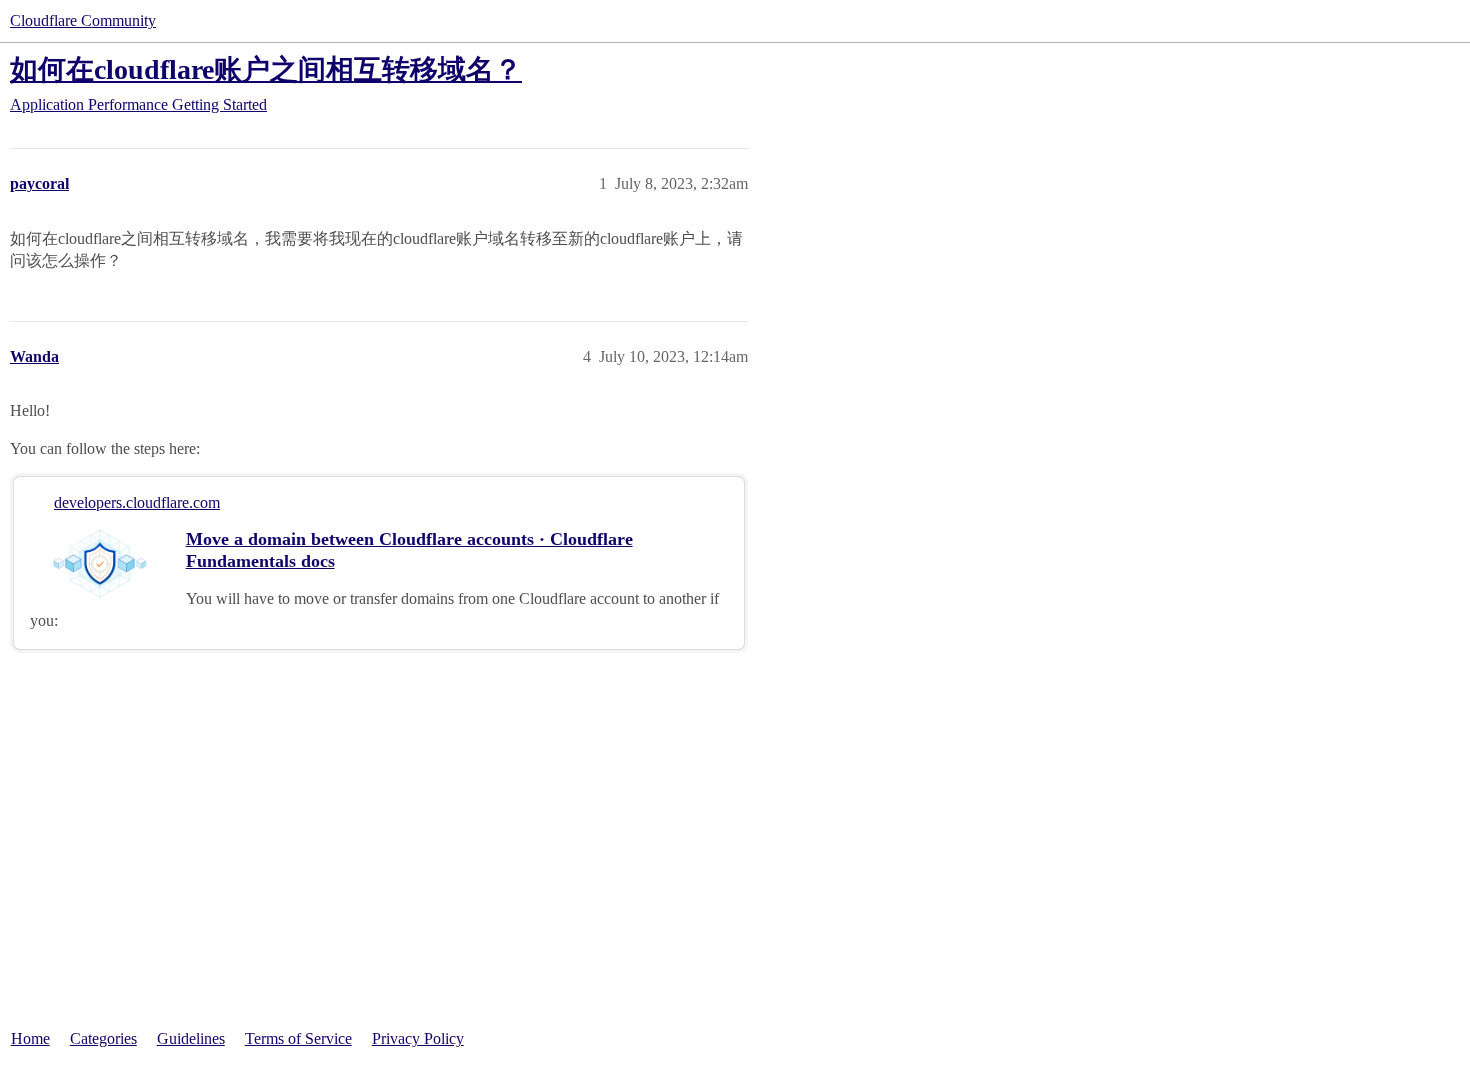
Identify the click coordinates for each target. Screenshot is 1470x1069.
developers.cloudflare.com (137, 502)
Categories (103, 1038)
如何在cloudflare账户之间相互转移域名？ (266, 69)
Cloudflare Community (83, 20)
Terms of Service (298, 1038)
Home (30, 1038)
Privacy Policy (418, 1038)
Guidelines (191, 1038)
